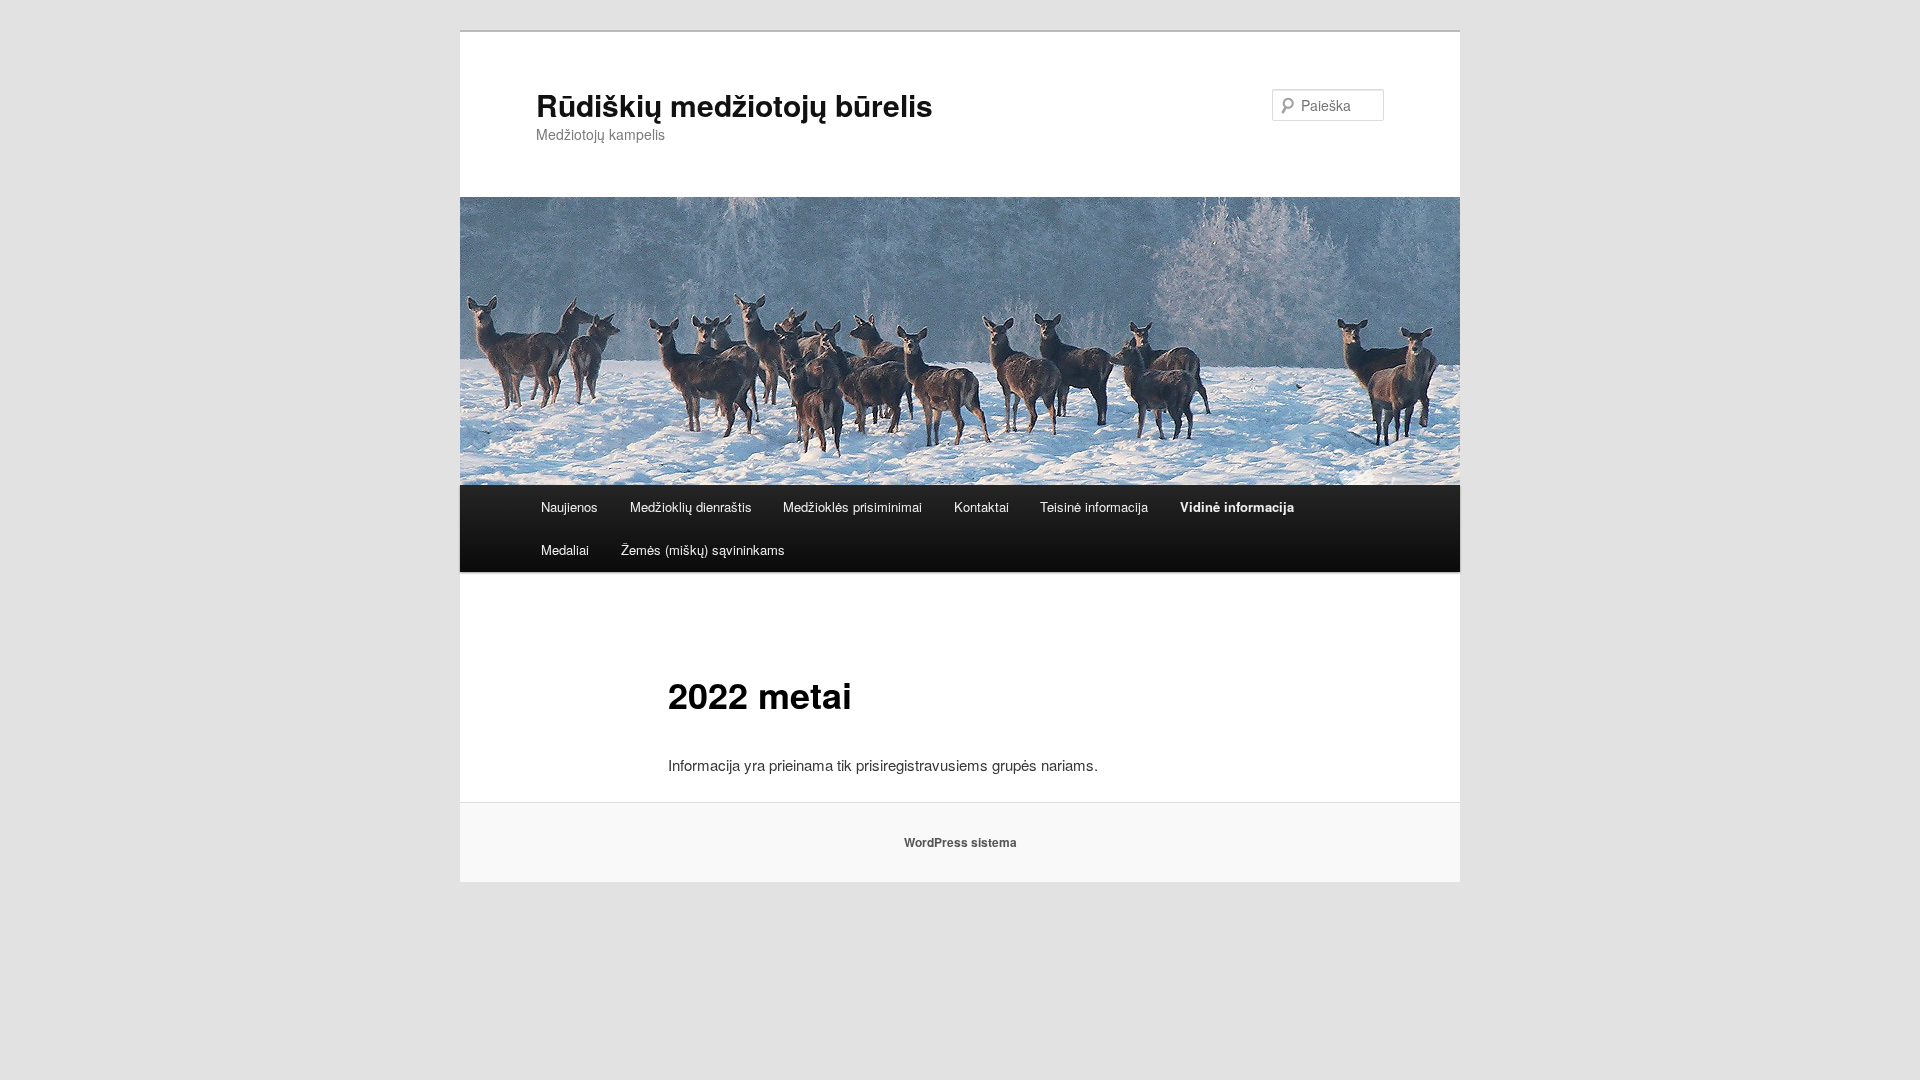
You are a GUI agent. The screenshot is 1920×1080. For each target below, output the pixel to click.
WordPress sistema (960, 842)
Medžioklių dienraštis (691, 506)
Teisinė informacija (1094, 506)
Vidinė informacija (1237, 506)
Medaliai (565, 549)
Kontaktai (981, 506)
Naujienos (569, 506)
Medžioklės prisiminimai (852, 506)
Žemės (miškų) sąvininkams (703, 549)
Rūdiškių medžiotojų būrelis (734, 104)
